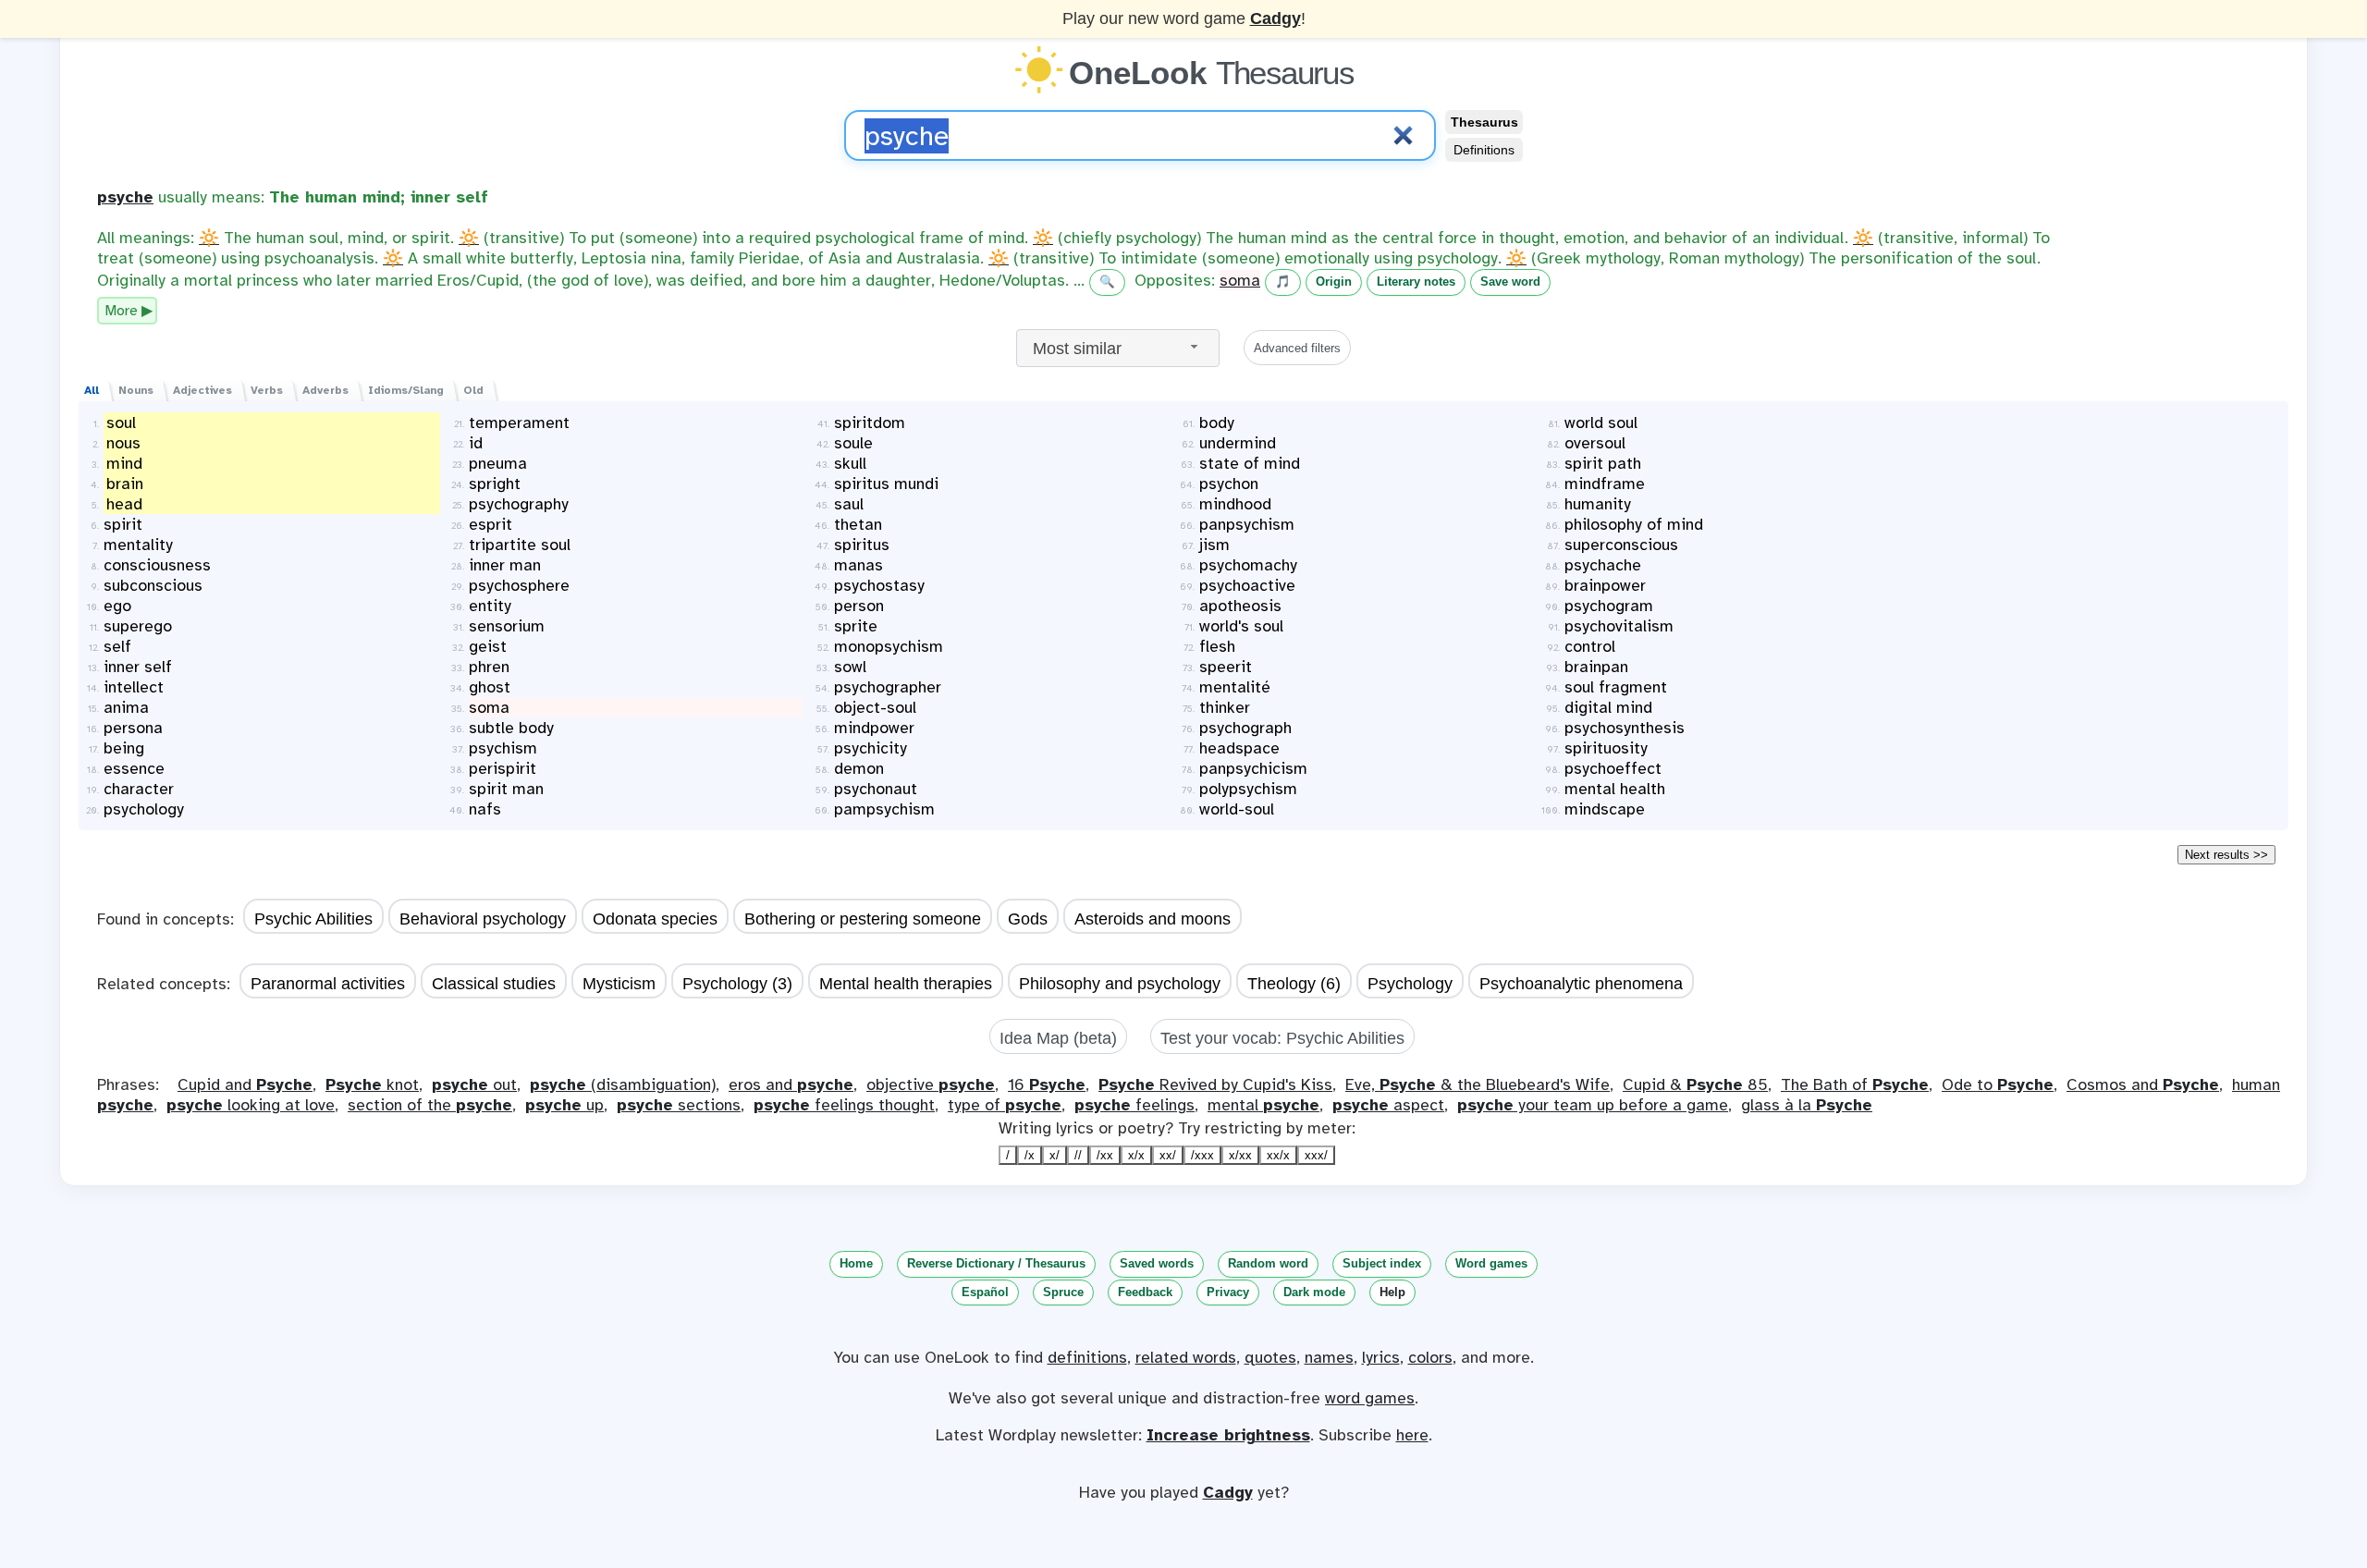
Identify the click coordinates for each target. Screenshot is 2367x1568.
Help (1392, 1292)
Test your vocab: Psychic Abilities (1282, 1038)
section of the (430, 1105)
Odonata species (655, 919)
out (474, 1084)
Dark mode (1314, 1292)
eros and (791, 1084)
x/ (1055, 1155)
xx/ (1168, 1155)
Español (985, 1292)
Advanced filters (1297, 348)
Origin (1334, 282)
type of (1005, 1105)
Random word (1268, 1263)
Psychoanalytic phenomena (1581, 984)
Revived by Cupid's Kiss (1215, 1084)
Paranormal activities (328, 984)
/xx (1105, 1155)
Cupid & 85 (1695, 1084)
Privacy (1228, 1292)
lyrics (1381, 1357)
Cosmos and (2143, 1084)
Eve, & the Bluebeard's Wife (1478, 1084)
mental (1263, 1105)
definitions (1087, 1357)
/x (1030, 1155)
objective (931, 1084)
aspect (1388, 1105)
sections (679, 1105)
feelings (1134, 1105)
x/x (1136, 1155)
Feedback (1145, 1292)
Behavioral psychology (483, 919)
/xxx (1202, 1155)
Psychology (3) (737, 984)
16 (1047, 1084)
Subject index (1382, 1263)
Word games (1491, 1263)
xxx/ (1316, 1155)
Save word (1510, 282)
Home (856, 1263)
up (564, 1105)
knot (372, 1084)
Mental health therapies (906, 984)
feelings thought (844, 1105)
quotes (1270, 1357)
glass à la (1807, 1105)
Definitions (1484, 150)
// (1078, 1155)
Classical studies (494, 984)
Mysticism (619, 984)
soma (1240, 280)
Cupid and (245, 1084)
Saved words (1157, 1263)
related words (1186, 1357)
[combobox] (1118, 348)
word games (1370, 1398)
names (1329, 1357)
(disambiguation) (623, 1084)
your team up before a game (1593, 1105)
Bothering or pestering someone (863, 919)
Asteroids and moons (1153, 919)
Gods (1028, 919)
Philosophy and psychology (1120, 984)
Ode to (1998, 1084)
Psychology (1410, 984)
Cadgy (1275, 18)
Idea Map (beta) (1058, 1038)
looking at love (251, 1105)
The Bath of (1855, 1084)
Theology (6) (1294, 984)
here (1412, 1435)
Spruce (1063, 1292)
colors (1430, 1357)
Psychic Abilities (313, 919)
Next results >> (2226, 855)
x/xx (1240, 1155)
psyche (125, 197)
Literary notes (1416, 282)
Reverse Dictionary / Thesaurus (996, 1263)
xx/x (1278, 1155)
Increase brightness (1228, 1435)
